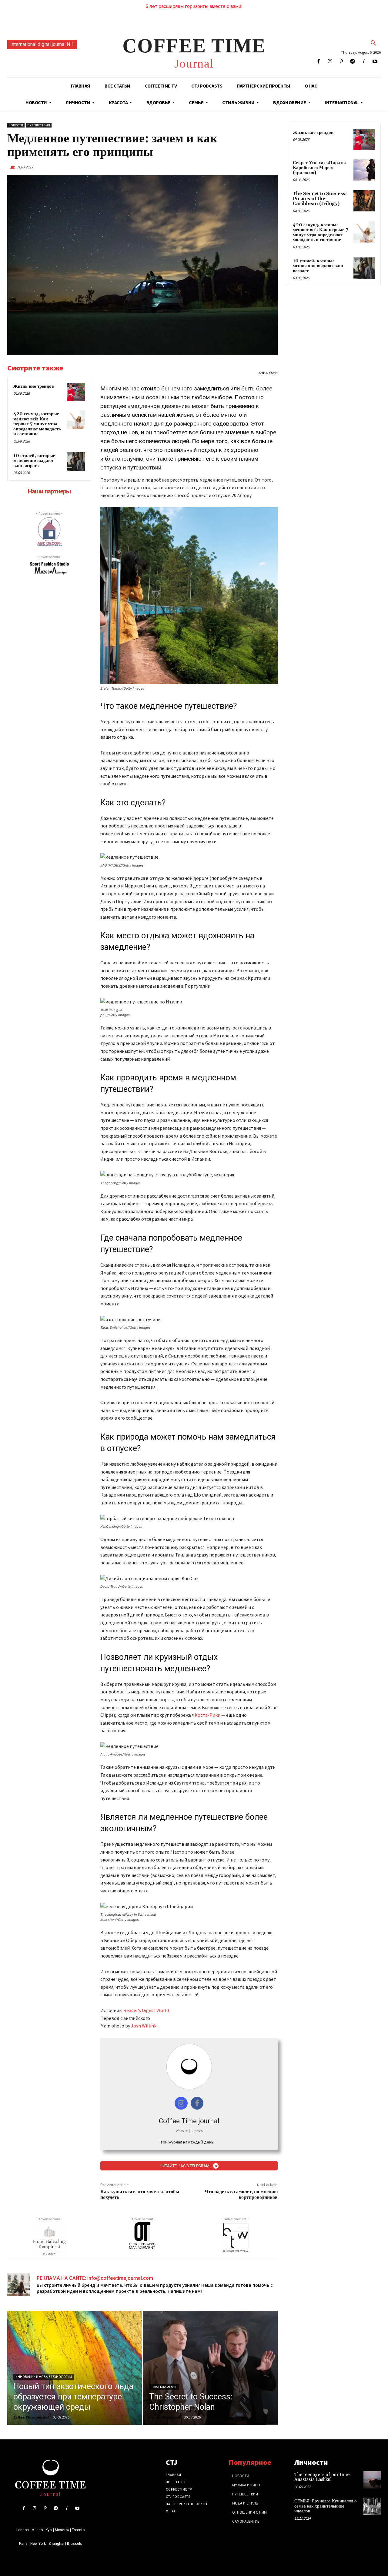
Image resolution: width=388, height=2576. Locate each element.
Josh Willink (144, 2026)
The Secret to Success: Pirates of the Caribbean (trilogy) (320, 199)
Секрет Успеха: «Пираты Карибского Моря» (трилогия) (319, 168)
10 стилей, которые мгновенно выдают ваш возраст (34, 461)
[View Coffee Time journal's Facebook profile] (197, 2103)
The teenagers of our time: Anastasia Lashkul (323, 2477)
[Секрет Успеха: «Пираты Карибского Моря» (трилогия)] (364, 170)
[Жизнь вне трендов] (76, 392)
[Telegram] (352, 62)
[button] (373, 43)
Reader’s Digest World (146, 2010)
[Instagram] (330, 62)
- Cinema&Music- (164, 2387)
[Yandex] (364, 62)
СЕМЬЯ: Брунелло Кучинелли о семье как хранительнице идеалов (326, 2506)
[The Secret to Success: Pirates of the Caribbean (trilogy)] (364, 201)
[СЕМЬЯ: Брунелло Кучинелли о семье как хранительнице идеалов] (372, 2506)
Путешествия (39, 125)
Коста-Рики (207, 1715)
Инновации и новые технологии (44, 2377)
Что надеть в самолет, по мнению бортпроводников (241, 2195)
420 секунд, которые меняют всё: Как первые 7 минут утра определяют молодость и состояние (37, 424)
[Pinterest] (341, 62)
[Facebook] (319, 62)
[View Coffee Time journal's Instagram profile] (181, 2103)
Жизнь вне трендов (34, 386)
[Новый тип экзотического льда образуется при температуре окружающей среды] (75, 2368)
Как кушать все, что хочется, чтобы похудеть (140, 2195)
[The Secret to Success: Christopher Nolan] (210, 2368)
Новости (16, 125)
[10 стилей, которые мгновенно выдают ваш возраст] (76, 462)
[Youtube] (375, 62)
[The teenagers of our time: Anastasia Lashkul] (372, 2480)
